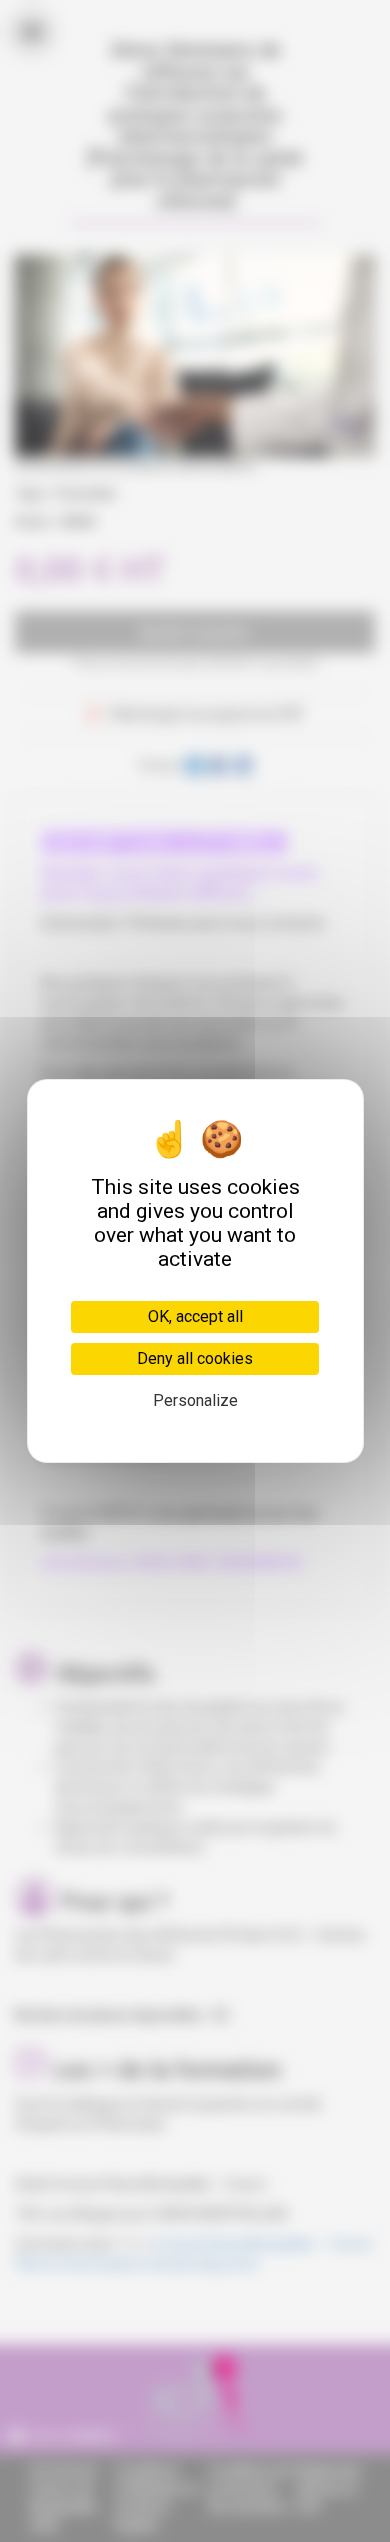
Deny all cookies (195, 1358)
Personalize (195, 1400)
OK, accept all (195, 1316)
